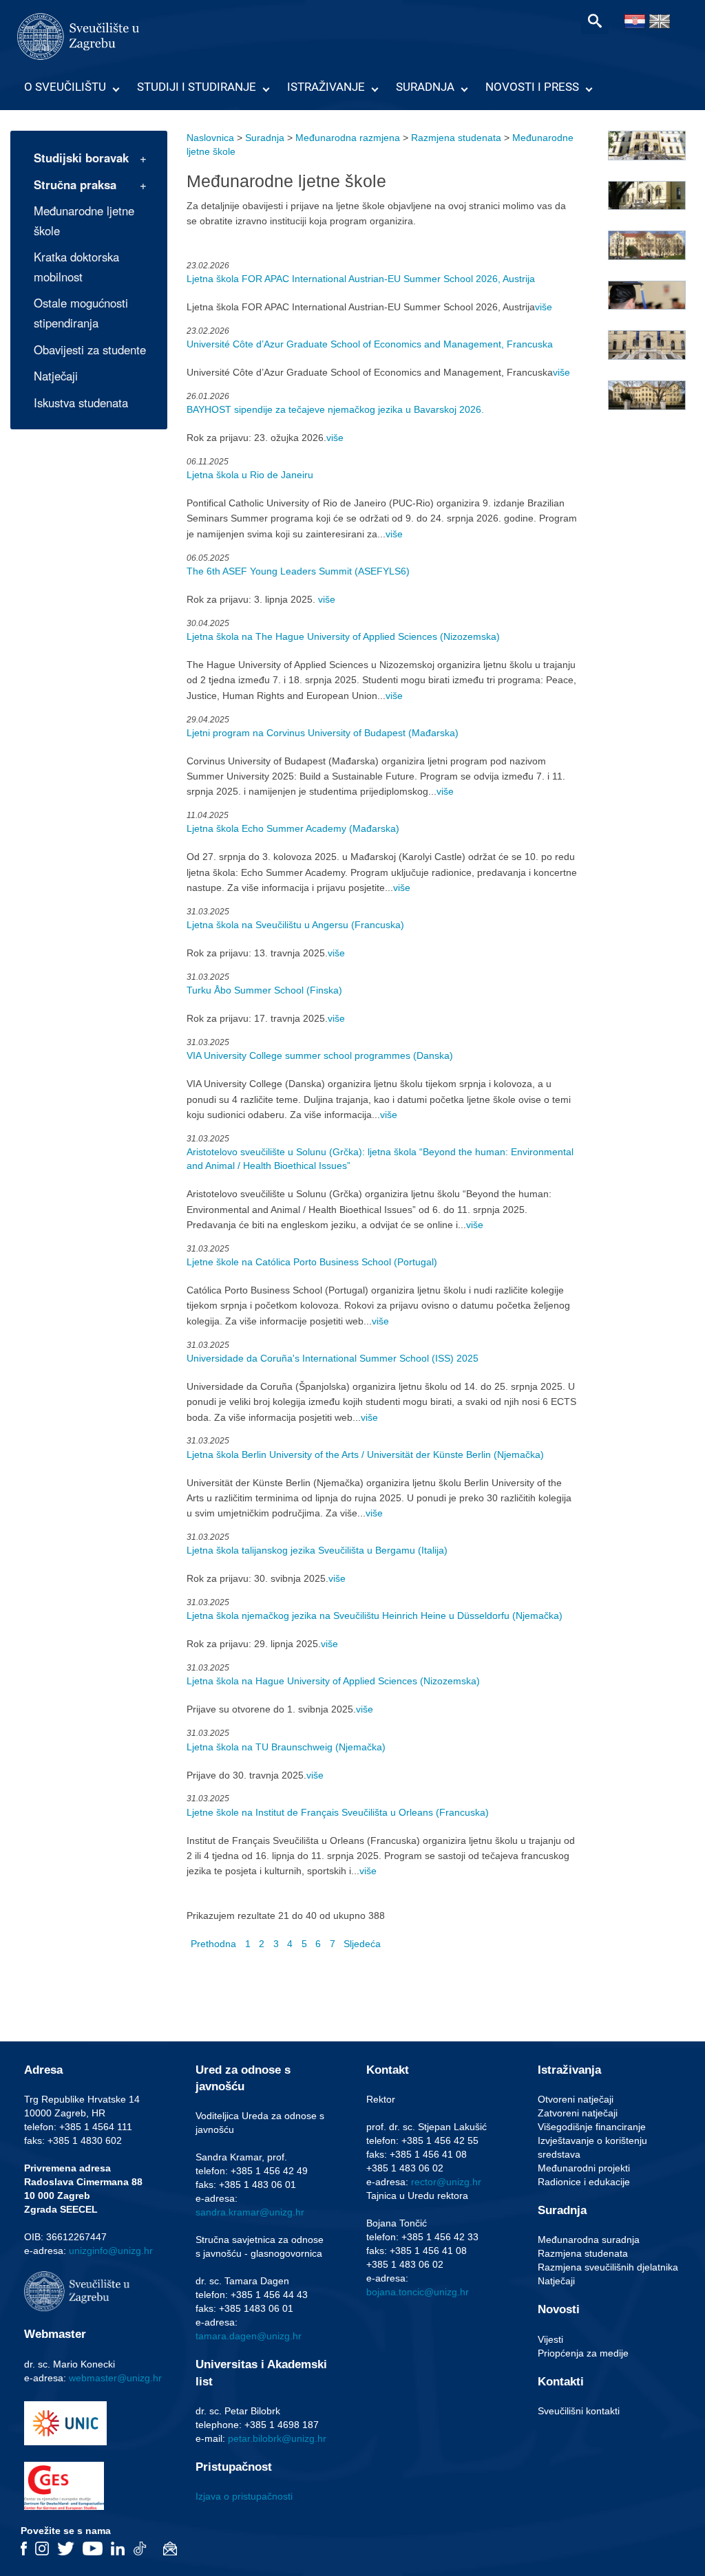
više (544, 307)
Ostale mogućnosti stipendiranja (81, 313)
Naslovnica (210, 138)
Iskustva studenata (81, 402)
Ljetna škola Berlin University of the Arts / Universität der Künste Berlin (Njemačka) (365, 1455)
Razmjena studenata (456, 138)
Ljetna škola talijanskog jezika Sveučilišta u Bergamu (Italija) (317, 1550)
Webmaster (55, 2334)
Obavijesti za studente (90, 350)
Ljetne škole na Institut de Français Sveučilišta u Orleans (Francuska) (338, 1812)
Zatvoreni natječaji (578, 2113)
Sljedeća (362, 1944)
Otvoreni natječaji (576, 2099)
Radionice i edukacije (584, 2182)
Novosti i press (532, 87)
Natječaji (56, 376)
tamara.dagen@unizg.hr (249, 2336)
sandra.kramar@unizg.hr (250, 2212)
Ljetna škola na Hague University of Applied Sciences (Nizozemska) (333, 1681)
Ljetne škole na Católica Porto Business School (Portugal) (312, 1262)
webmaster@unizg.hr (115, 2378)
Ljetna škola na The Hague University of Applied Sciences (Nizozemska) (343, 636)
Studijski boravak (81, 158)
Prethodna (213, 1944)
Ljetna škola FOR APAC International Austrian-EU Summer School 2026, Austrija (361, 279)
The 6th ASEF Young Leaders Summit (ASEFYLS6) (298, 571)
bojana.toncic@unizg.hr (418, 2292)
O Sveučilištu (65, 87)
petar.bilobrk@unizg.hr (277, 2438)
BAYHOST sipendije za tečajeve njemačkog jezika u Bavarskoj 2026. (335, 409)
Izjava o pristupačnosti (244, 2496)
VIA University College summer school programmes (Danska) (320, 1055)
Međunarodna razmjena (348, 138)
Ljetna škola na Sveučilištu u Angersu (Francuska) (295, 925)
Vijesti (550, 2339)
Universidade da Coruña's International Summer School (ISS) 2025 (333, 1358)
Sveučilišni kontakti (579, 2411)
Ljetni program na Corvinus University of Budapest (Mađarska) (323, 733)
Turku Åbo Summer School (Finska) (264, 990)
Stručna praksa (75, 184)
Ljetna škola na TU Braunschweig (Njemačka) (286, 1747)
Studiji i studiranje (197, 87)
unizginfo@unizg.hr (111, 2251)
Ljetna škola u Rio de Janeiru (250, 475)
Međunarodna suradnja (589, 2240)
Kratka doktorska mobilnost (76, 267)
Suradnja (425, 87)
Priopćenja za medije (583, 2353)
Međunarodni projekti (584, 2168)
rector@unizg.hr (446, 2182)
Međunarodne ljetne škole (84, 221)
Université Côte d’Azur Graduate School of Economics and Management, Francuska (370, 344)
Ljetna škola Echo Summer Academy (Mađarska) (293, 828)
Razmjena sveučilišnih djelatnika (608, 2267)
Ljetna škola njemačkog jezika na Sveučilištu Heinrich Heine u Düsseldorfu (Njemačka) (375, 1616)
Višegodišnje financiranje (592, 2127)
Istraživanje (326, 87)
